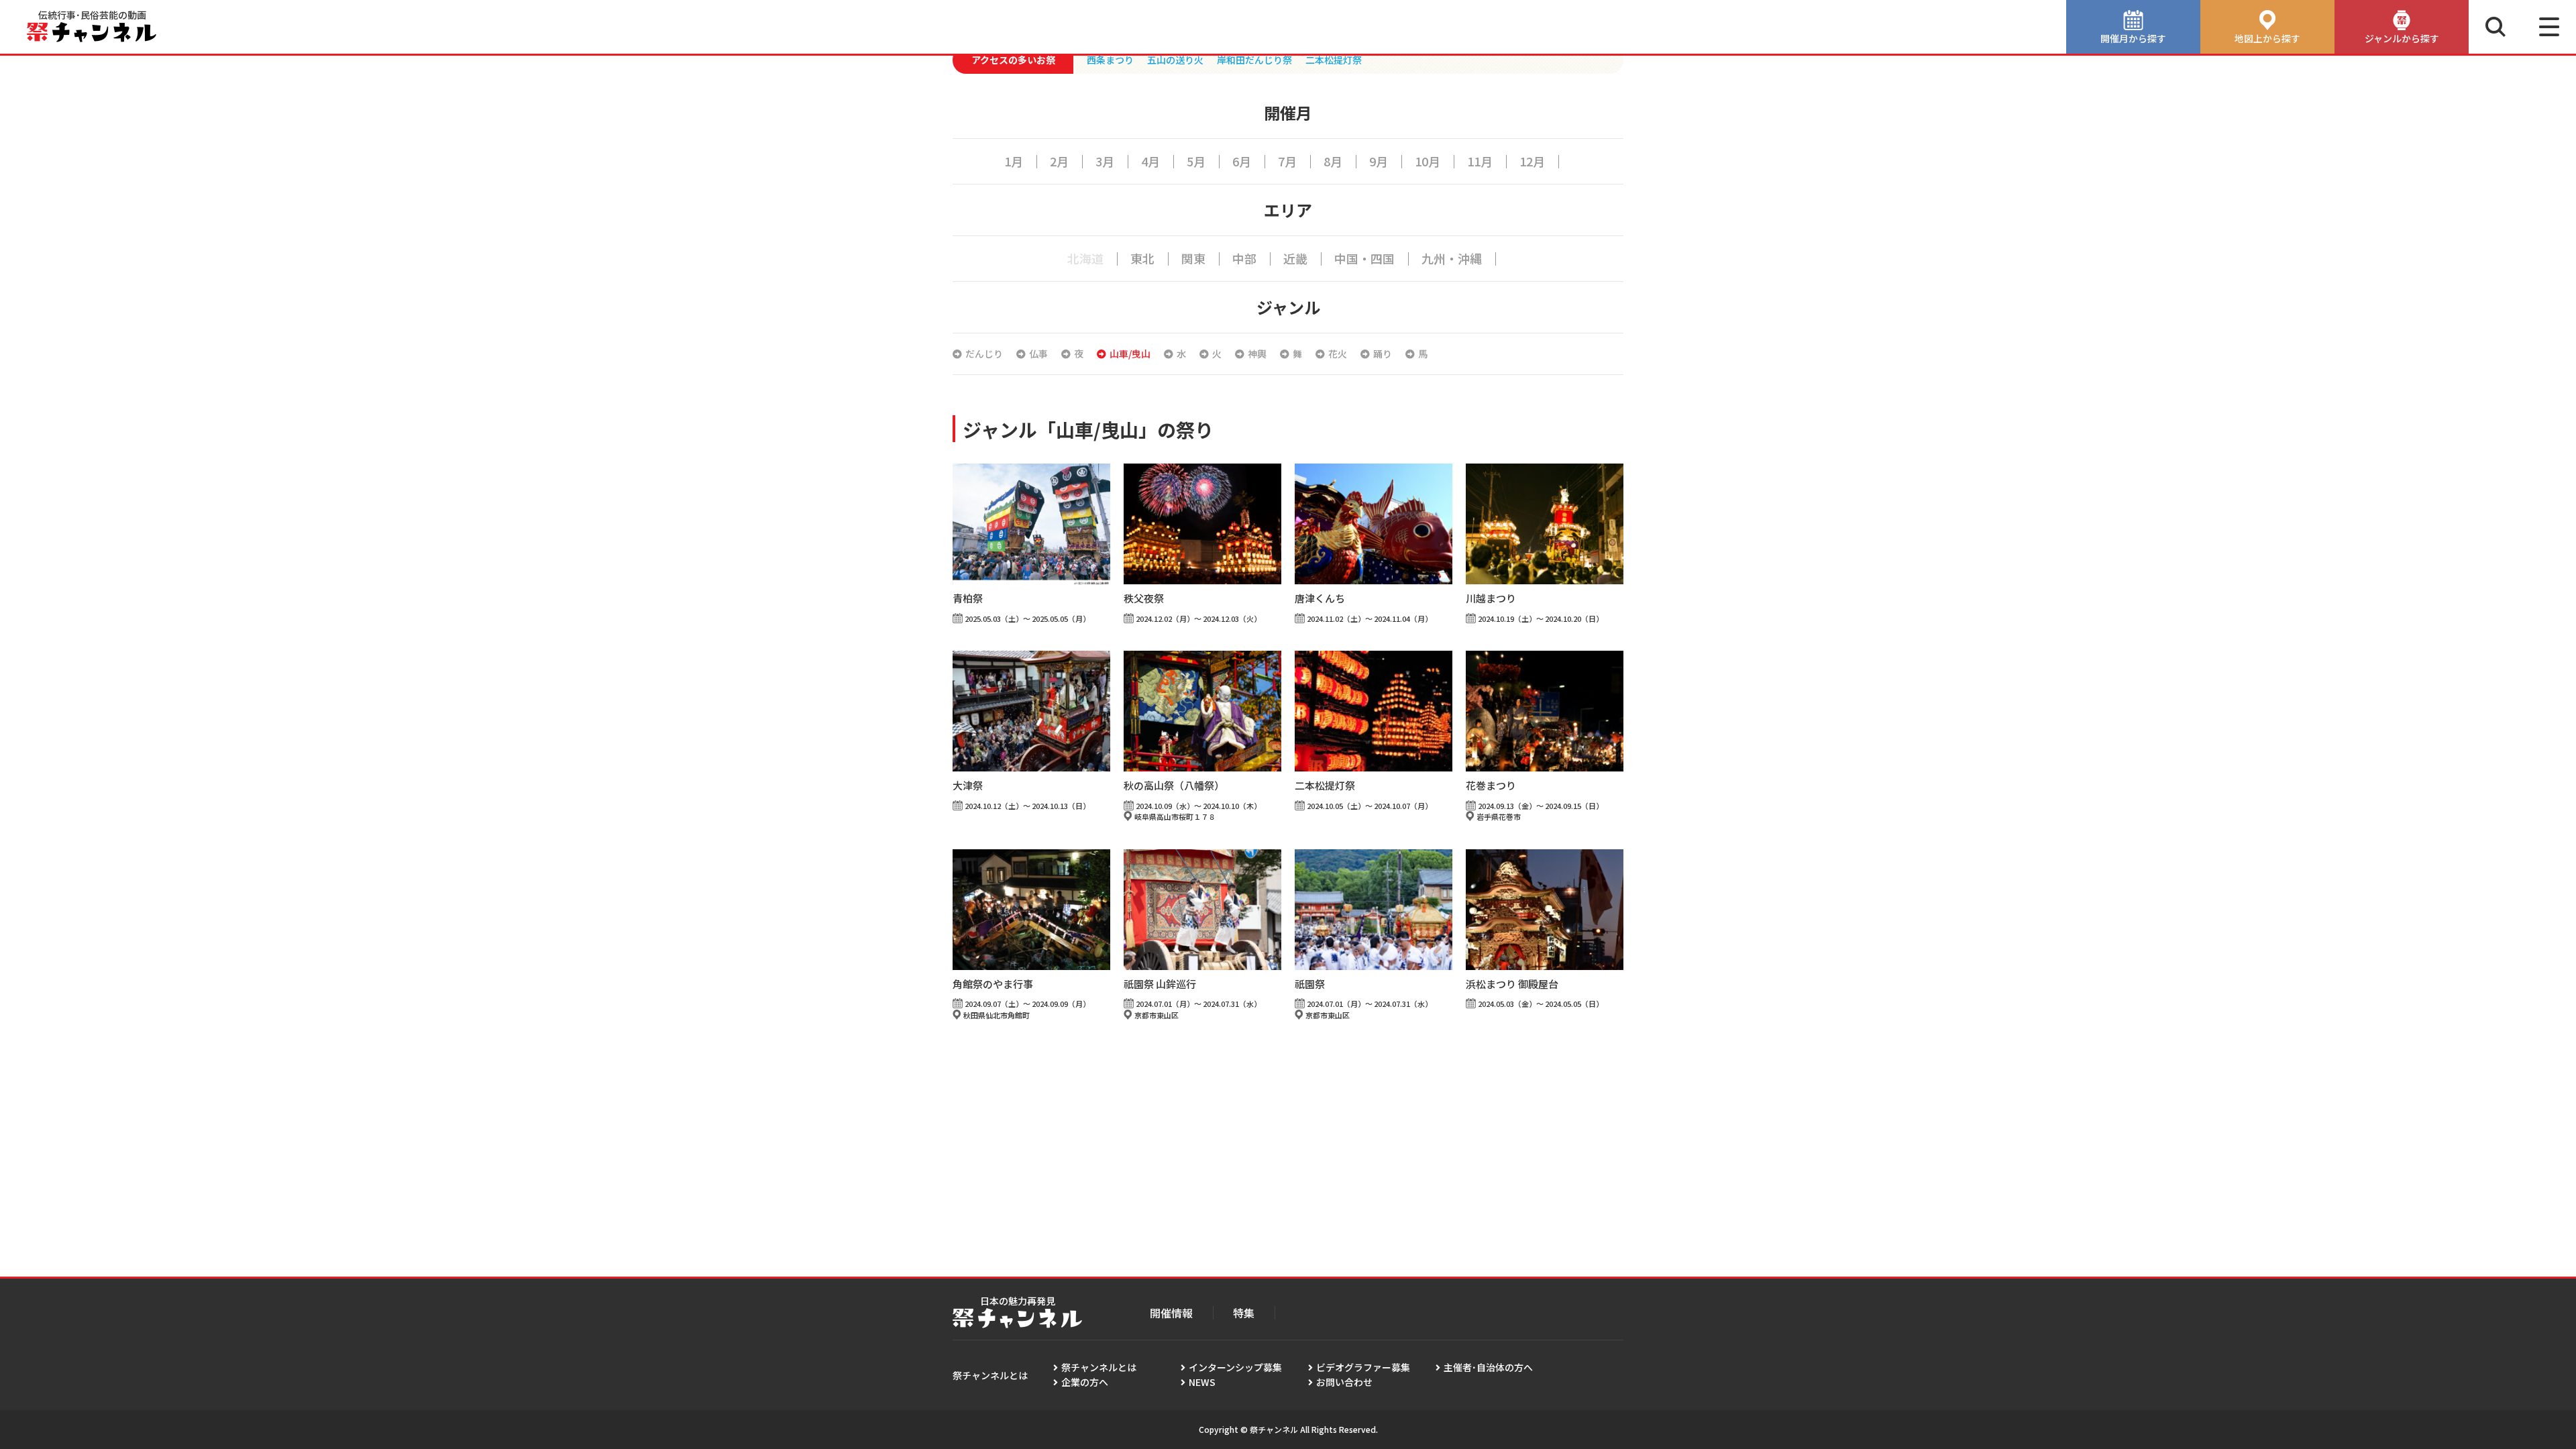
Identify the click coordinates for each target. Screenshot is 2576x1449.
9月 (1379, 161)
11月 (1480, 161)
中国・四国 (1364, 258)
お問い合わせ (1344, 1382)
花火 (1338, 354)
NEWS (1202, 1382)
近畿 (1295, 258)
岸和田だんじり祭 (1254, 60)
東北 (1142, 258)
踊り (1383, 354)
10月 (1428, 161)
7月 (1287, 161)
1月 (1014, 161)
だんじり (984, 354)
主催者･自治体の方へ (1488, 1367)
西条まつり (1110, 60)
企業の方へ (1085, 1382)
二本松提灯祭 (1334, 60)
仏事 (1038, 354)
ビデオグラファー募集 (1363, 1367)
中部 (1244, 258)
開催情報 (1171, 1313)
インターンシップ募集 (1235, 1367)
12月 (1532, 161)
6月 (1242, 161)
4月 (1150, 161)
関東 (1193, 258)
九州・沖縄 (1452, 258)
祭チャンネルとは (1099, 1367)
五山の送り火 (1175, 60)
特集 (1244, 1313)
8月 (1333, 161)
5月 (1196, 161)
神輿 (1257, 354)
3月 (1105, 161)
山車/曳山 (1130, 354)
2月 (1059, 161)
